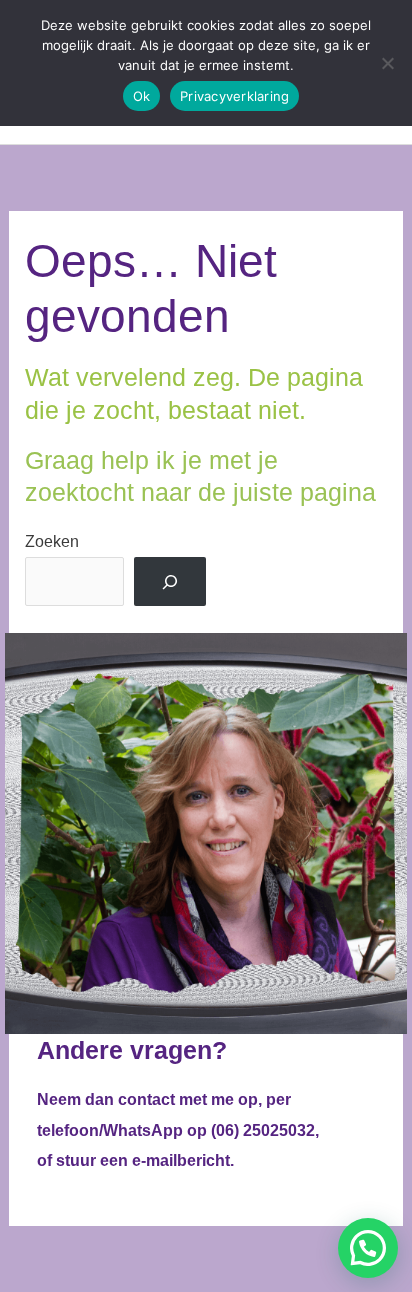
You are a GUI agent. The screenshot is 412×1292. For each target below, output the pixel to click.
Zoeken (52, 541)
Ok (142, 96)
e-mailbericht (181, 1160)
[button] (368, 1248)
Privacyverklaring (234, 96)
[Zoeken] (170, 582)
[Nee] (387, 63)
